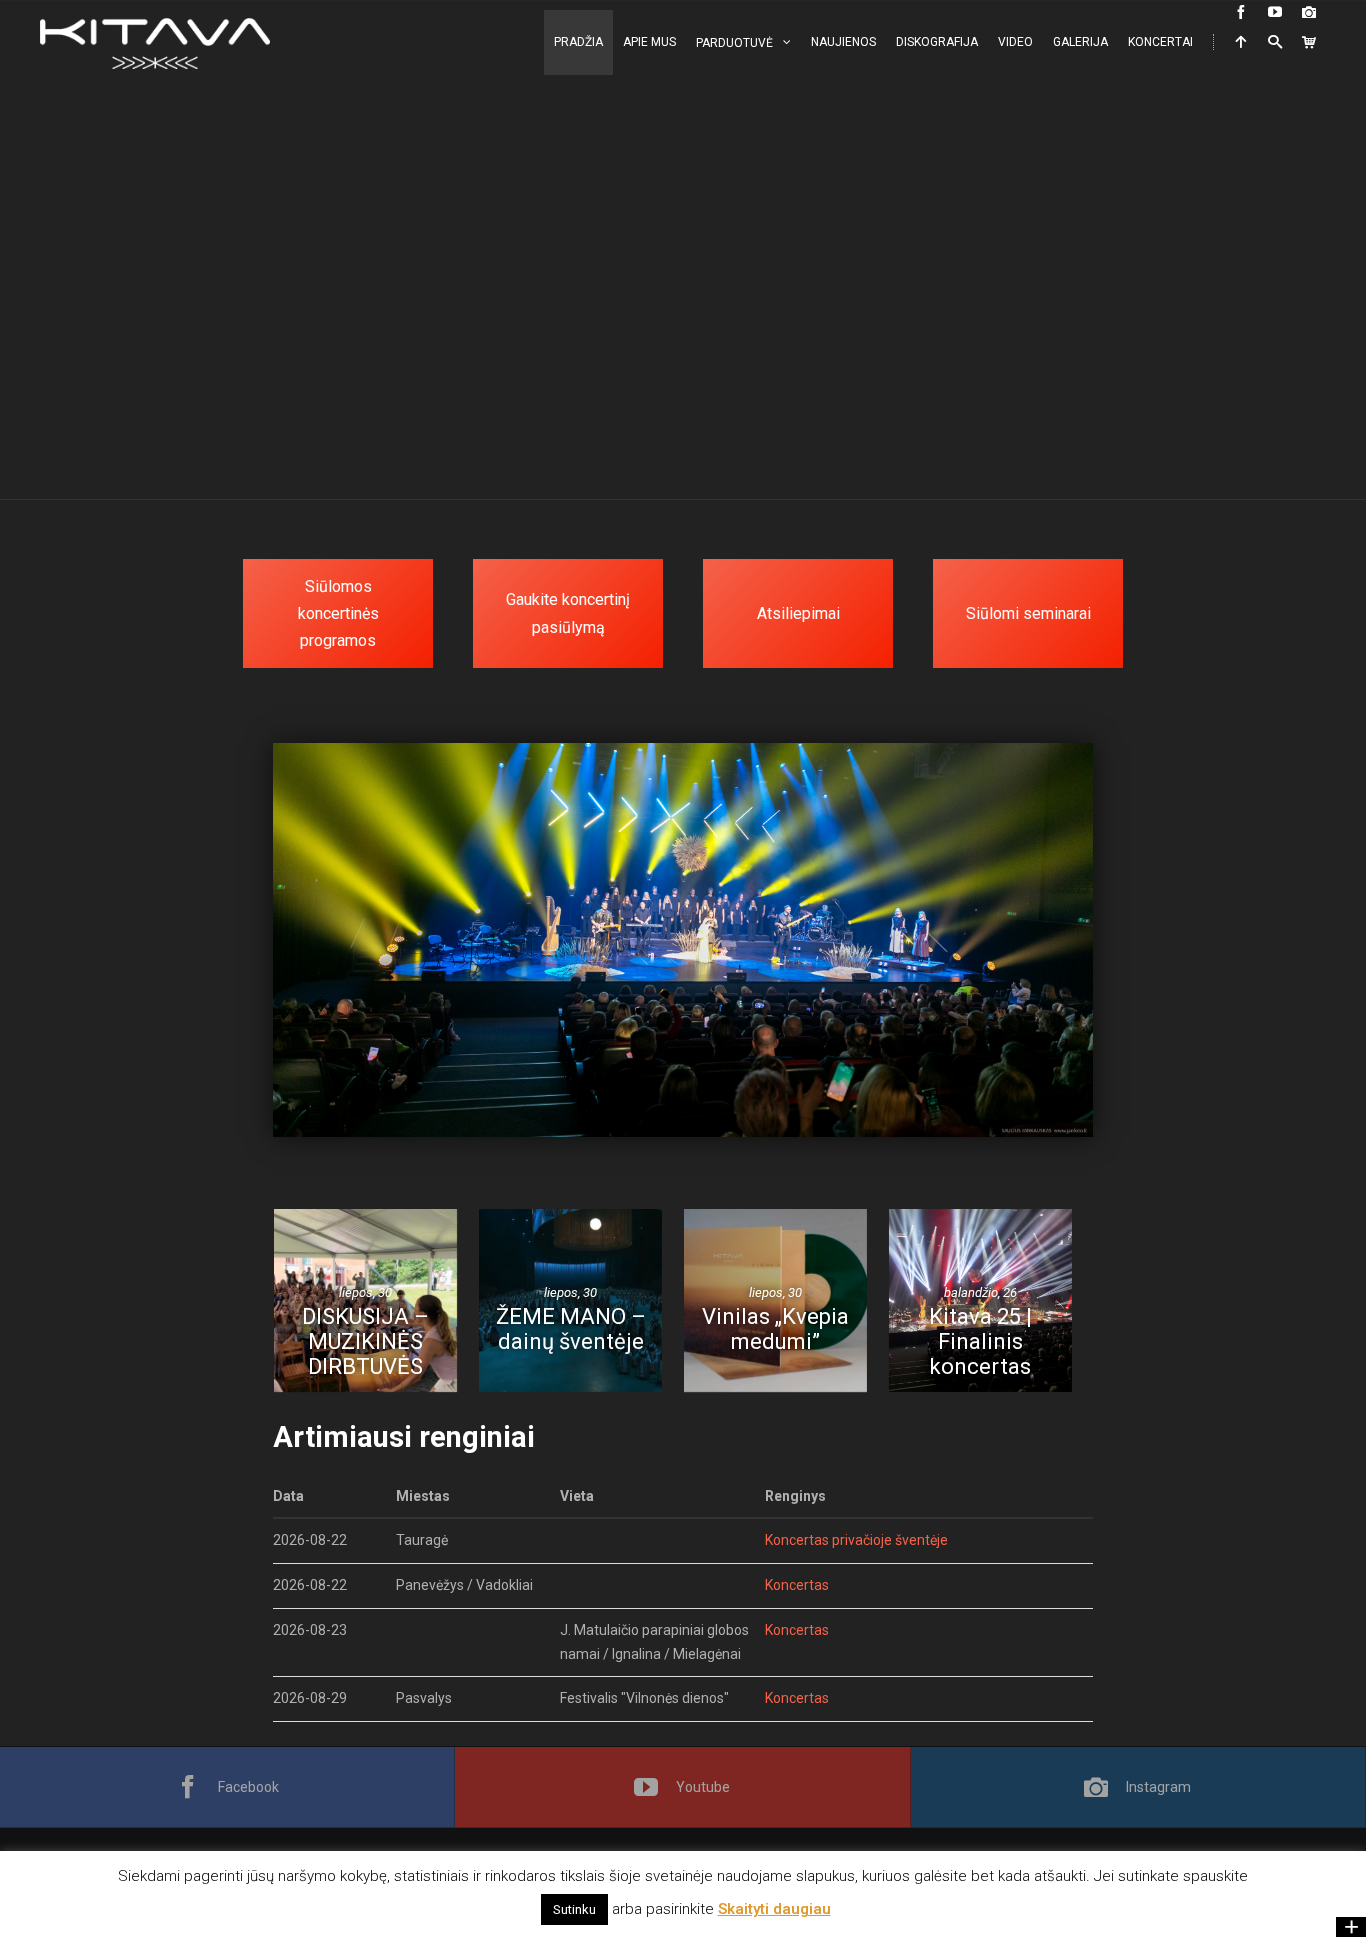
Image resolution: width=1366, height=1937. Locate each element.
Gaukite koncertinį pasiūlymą (568, 613)
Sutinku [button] (574, 1909)
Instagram (1158, 1787)
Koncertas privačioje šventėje (856, 1540)
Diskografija (937, 42)
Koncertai (1160, 42)
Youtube (703, 1787)
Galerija (1080, 42)
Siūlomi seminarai (1028, 613)
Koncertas (797, 1585)
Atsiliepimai (798, 613)
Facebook (248, 1787)
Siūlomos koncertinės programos (338, 613)
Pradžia (578, 42)
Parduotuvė (734, 43)
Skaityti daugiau (774, 1909)
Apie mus (649, 42)
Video (1015, 42)
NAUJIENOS (843, 42)
